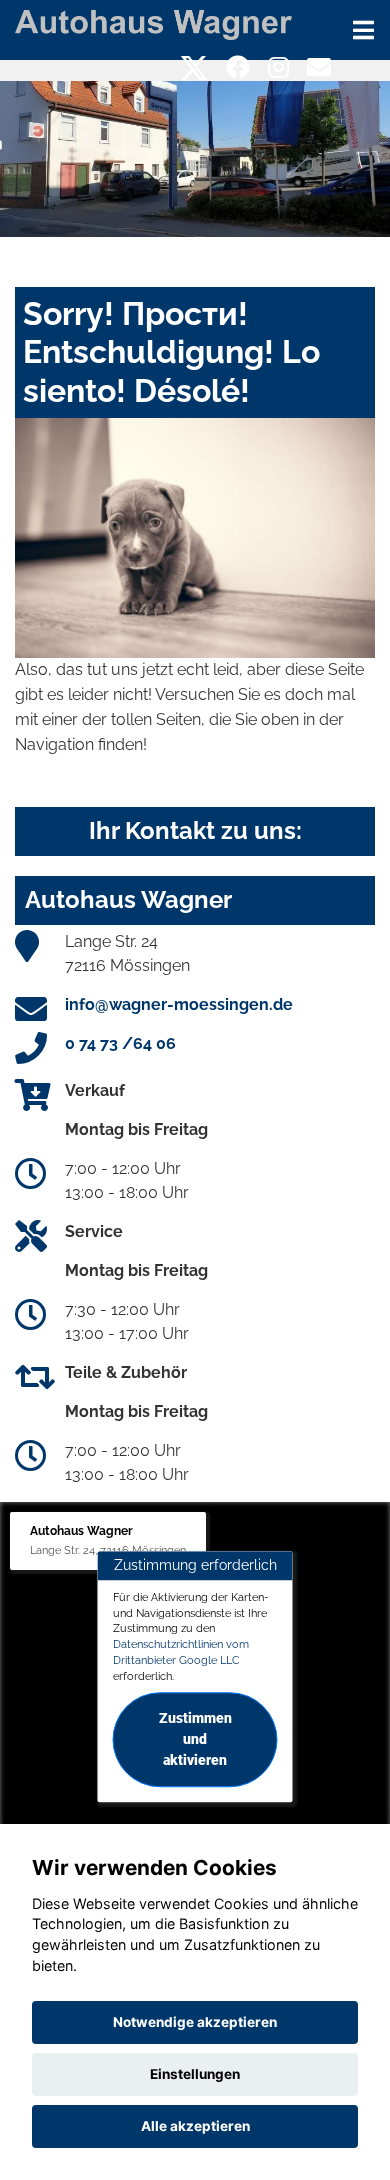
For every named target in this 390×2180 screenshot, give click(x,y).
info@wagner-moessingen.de (179, 1004)
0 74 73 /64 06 (120, 1043)
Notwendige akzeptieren (195, 2022)
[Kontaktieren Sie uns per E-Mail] (319, 67)
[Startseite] (153, 23)
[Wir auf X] (194, 67)
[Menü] (363, 30)
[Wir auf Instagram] (278, 67)
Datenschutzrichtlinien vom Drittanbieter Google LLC (181, 1652)
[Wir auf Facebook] (238, 67)
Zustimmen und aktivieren (195, 1740)
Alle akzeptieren (195, 2126)
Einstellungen (195, 2074)
